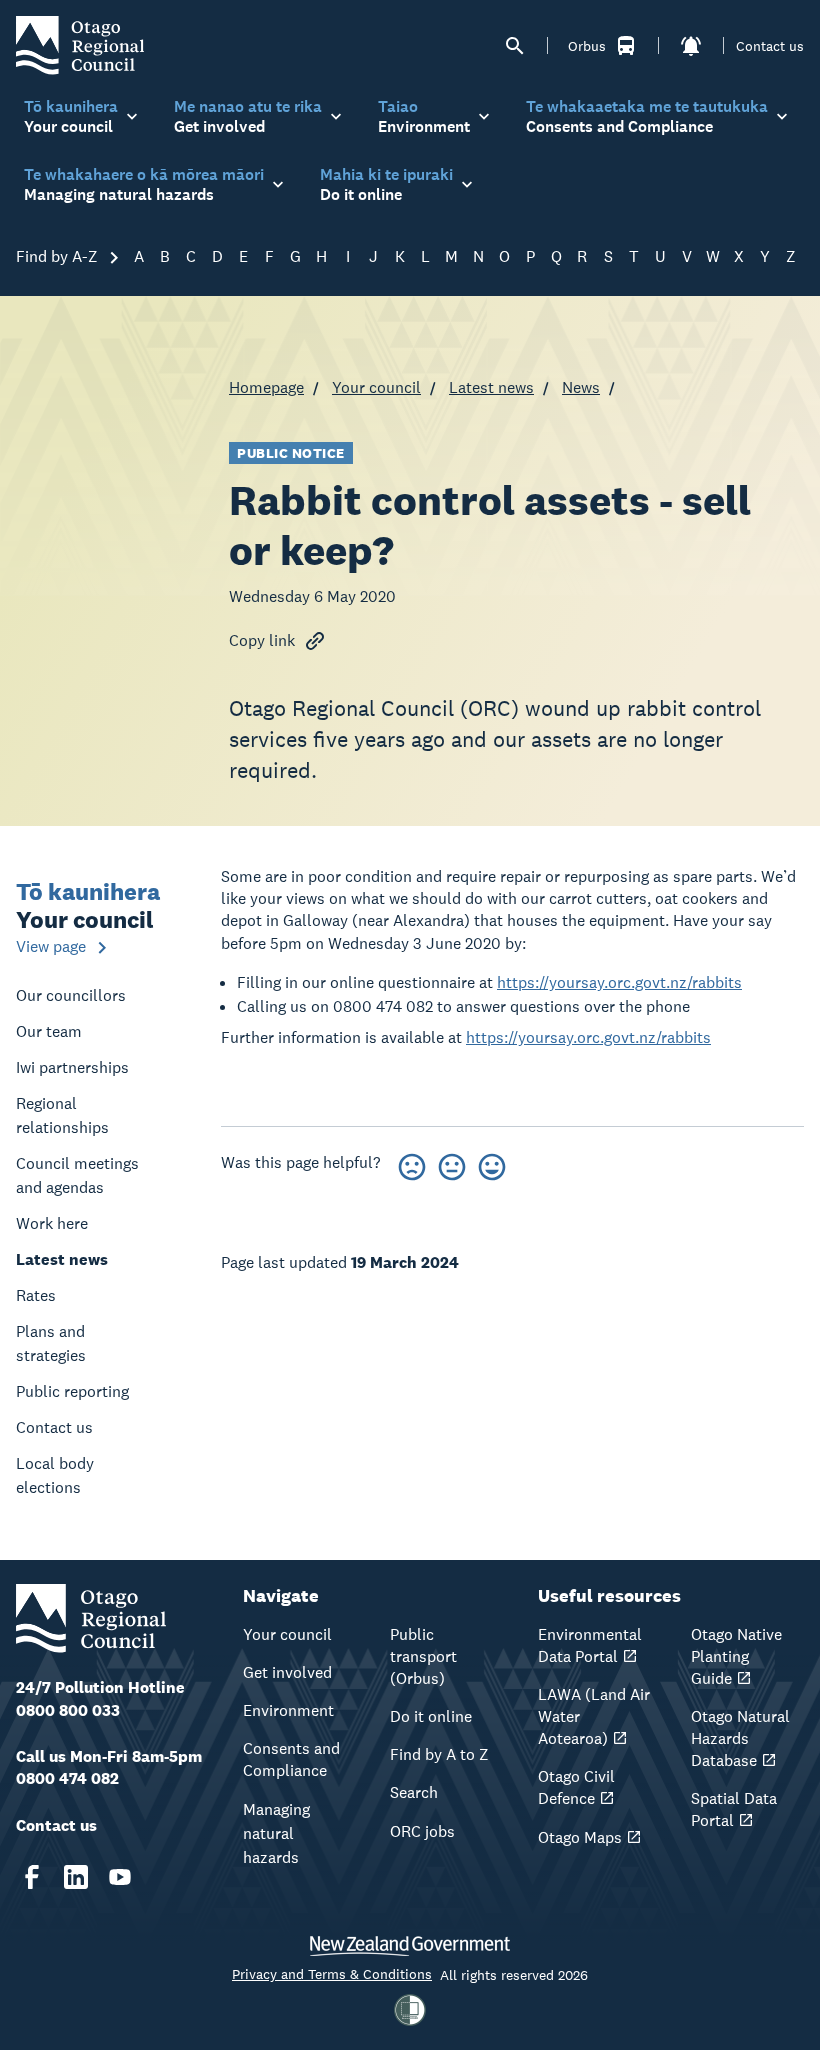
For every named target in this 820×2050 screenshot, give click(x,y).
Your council (376, 387)
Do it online (431, 1716)
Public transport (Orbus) (423, 1656)
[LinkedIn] (76, 1877)
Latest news (491, 387)
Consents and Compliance (291, 1759)
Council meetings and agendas (77, 1175)
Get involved (287, 1672)
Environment (288, 1710)
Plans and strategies (51, 1343)
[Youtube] (120, 1877)
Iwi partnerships (72, 1067)
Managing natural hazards (276, 1833)
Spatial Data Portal (734, 1809)
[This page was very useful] (492, 1163)
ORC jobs (422, 1831)
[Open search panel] (515, 46)
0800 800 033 (68, 1710)
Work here (52, 1223)
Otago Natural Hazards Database (740, 1738)
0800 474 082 (67, 1778)
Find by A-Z (59, 256)
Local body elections (55, 1475)
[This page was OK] (452, 1163)
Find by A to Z (439, 1754)
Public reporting (72, 1391)
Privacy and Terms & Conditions (332, 1974)
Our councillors (71, 995)
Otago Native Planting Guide (736, 1656)
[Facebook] (32, 1877)
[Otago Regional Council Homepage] (80, 44)
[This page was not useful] (412, 1163)
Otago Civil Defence (576, 1787)
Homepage (266, 387)
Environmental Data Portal (590, 1645)
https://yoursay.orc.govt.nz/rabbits (619, 982)
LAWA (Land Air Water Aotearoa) (594, 1716)
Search (414, 1792)
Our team (49, 1031)
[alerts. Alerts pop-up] (691, 46)
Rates (36, 1295)
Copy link (262, 640)
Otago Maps (580, 1837)
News (581, 387)
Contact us (770, 46)
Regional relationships (62, 1115)
